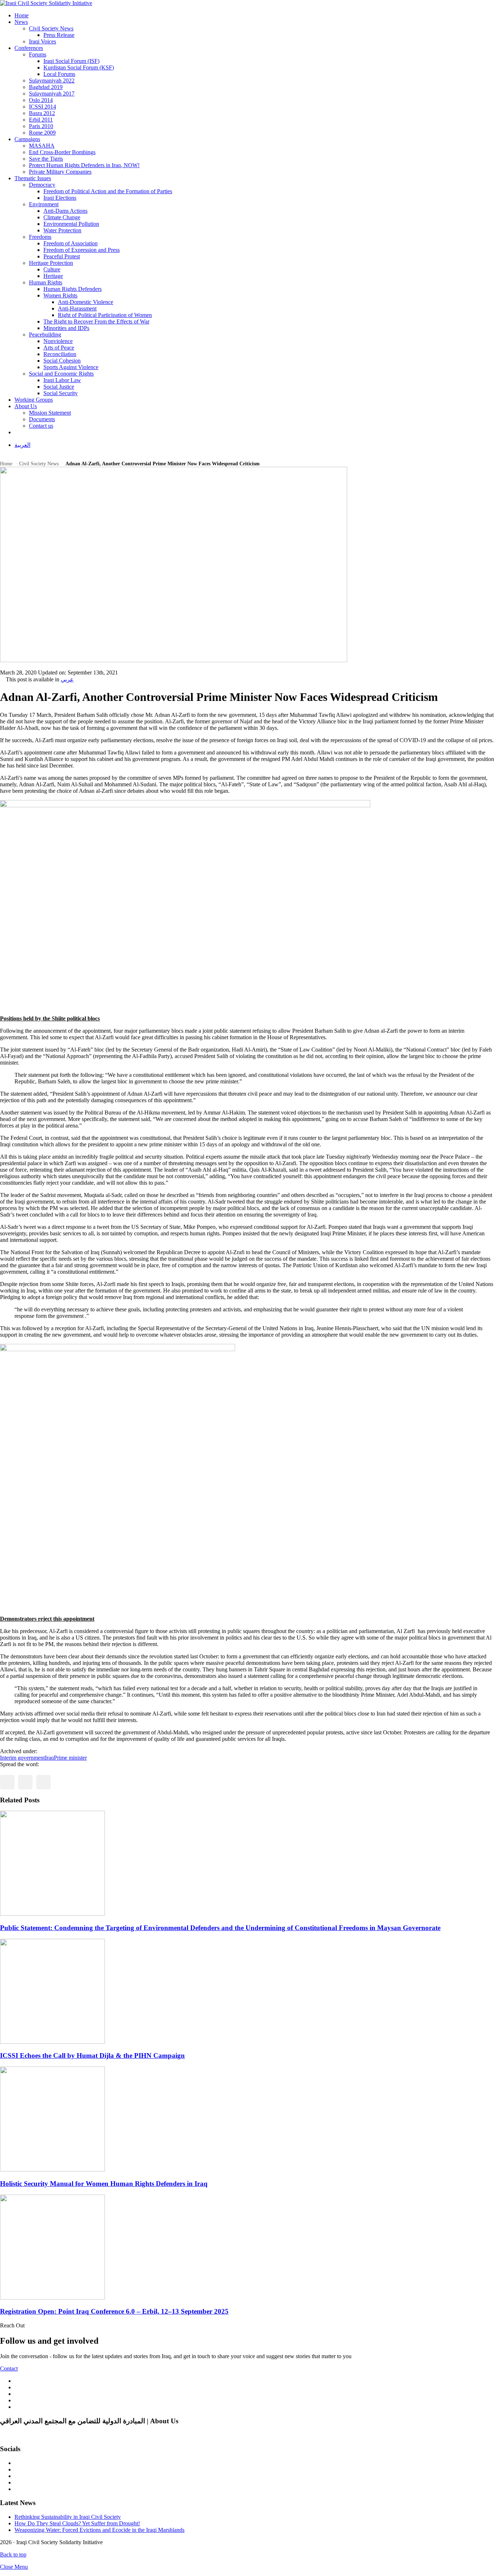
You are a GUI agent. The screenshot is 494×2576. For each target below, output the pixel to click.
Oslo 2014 (41, 100)
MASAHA (42, 146)
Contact (9, 2368)
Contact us (41, 426)
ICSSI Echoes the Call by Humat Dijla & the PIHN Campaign (92, 2055)
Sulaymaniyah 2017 (52, 94)
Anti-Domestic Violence (86, 302)
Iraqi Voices (42, 41)
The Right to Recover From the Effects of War (96, 322)
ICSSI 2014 (42, 107)
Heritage (53, 276)
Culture (52, 269)
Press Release (59, 35)
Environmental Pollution (71, 224)
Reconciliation (60, 354)
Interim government (22, 1758)
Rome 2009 (42, 133)
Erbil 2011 (41, 120)
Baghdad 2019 (46, 87)
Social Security (61, 393)
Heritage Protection (51, 263)
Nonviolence (58, 341)
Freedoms (40, 237)
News (21, 22)
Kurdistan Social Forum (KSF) (79, 67)
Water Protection (62, 230)
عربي (67, 679)
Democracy (42, 185)
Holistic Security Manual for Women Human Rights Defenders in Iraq (104, 2184)
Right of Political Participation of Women (105, 315)
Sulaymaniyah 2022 (52, 81)
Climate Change (62, 217)
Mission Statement (50, 413)
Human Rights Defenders (73, 289)
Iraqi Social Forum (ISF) (71, 61)
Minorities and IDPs (66, 328)
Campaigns (27, 139)
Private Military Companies (60, 172)
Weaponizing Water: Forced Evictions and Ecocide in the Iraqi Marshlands (99, 2530)
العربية (22, 445)
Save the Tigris (46, 159)
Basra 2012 (42, 113)
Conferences (29, 48)
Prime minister (70, 1758)
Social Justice (59, 387)
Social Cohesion (62, 361)
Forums (38, 54)
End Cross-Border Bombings (62, 152)
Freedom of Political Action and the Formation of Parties (108, 191)
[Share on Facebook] (7, 1782)
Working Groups (34, 400)
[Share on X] (25, 1782)
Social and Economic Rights (61, 374)
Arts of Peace (59, 348)
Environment (44, 204)
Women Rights (60, 295)
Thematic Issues (33, 178)
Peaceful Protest (62, 256)
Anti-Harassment (77, 308)
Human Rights (46, 282)
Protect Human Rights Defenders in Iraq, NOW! (84, 165)
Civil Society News (51, 28)
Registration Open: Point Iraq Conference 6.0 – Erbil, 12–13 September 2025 (114, 2311)
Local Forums (59, 74)
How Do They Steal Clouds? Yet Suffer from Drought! (77, 2523)
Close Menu (14, 2567)
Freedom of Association (71, 243)
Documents (42, 419)
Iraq (49, 1758)
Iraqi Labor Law (62, 380)
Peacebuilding (45, 335)
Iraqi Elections (60, 198)
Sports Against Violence (71, 367)
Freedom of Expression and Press (82, 250)
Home (22, 15)
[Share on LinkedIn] (43, 1782)
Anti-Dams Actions (65, 211)
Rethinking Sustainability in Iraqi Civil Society (68, 2517)
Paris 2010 (41, 126)
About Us (26, 406)
